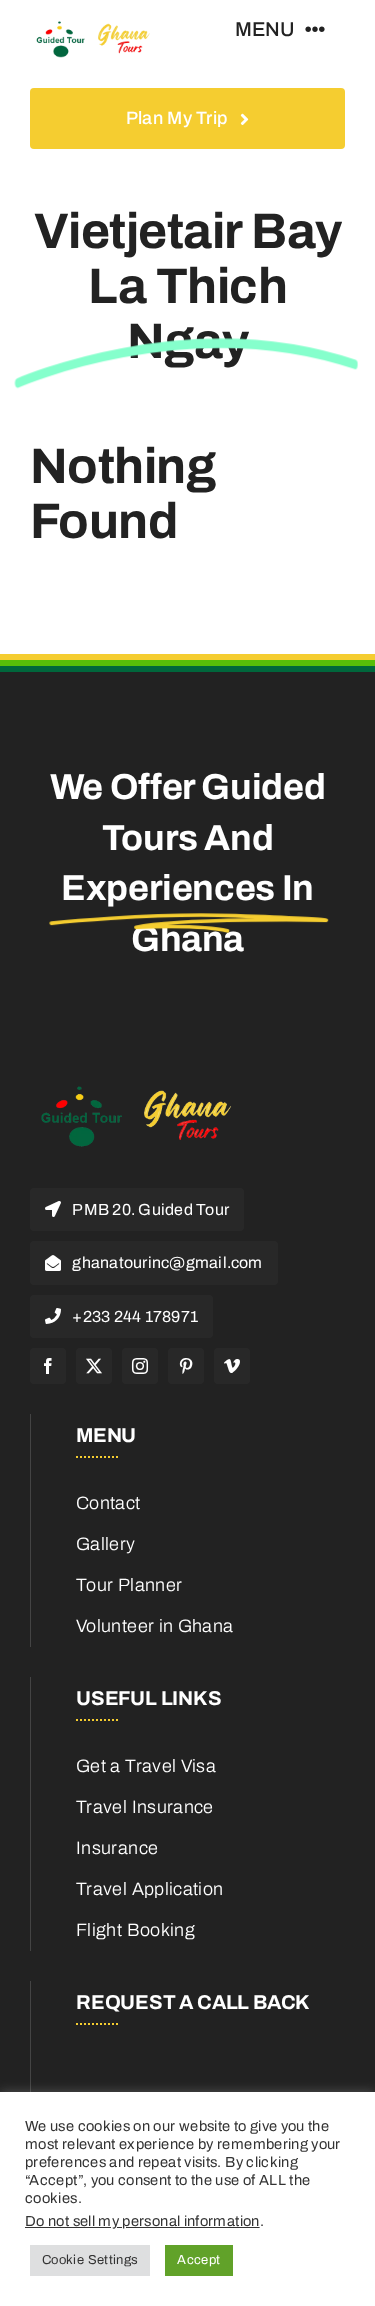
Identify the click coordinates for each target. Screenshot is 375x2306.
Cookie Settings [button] (90, 2260)
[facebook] (48, 1366)
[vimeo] (232, 1366)
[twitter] (94, 1366)
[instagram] (140, 1366)
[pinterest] (186, 1366)
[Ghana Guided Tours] (101, 29)
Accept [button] (198, 2260)
